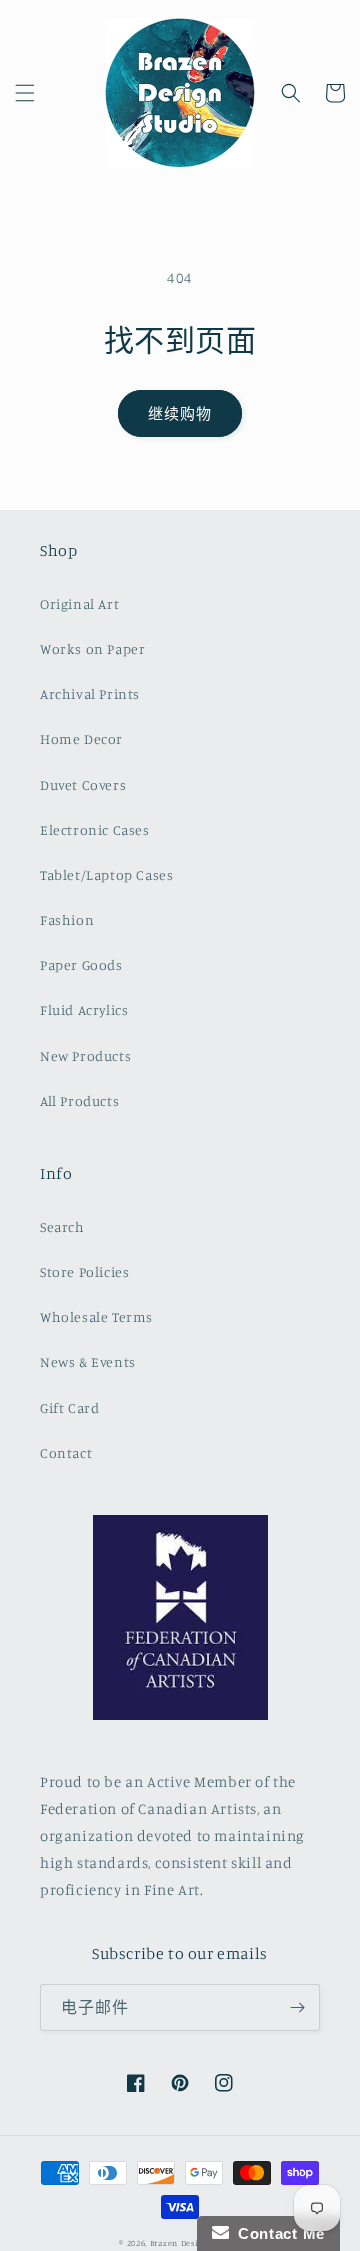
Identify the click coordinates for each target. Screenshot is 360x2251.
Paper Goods (81, 964)
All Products (79, 1100)
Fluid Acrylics (84, 1009)
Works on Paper (92, 648)
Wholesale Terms (96, 1316)
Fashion (67, 919)
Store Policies (84, 1271)
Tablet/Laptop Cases (106, 874)
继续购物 (180, 413)
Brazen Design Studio (195, 2243)
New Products (85, 1055)
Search (62, 1226)
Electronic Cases (95, 829)
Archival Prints (90, 693)
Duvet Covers (83, 784)
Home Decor (81, 738)
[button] (25, 93)
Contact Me (277, 2233)
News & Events (88, 1361)
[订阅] (297, 2007)
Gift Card (69, 1407)
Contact (66, 1452)
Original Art (79, 603)
